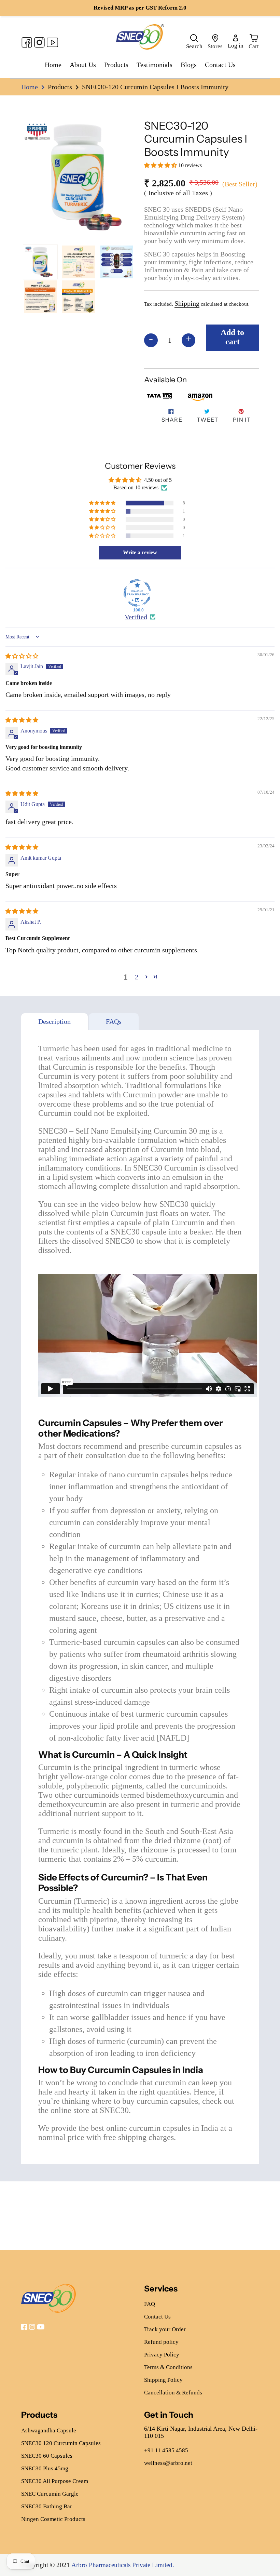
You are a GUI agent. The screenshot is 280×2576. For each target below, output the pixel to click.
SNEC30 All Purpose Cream (55, 2481)
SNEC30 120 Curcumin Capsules (61, 2443)
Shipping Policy (163, 2380)
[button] (161, 165)
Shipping (187, 303)
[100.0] (137, 593)
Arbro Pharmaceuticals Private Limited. (123, 2565)
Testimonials (155, 65)
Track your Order (165, 2329)
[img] (22, 656)
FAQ (150, 2304)
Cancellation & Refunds (173, 2393)
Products (116, 65)
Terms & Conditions (168, 2367)
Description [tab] (54, 1021)
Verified (136, 617)
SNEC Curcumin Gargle (50, 2494)
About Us (83, 65)
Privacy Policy (162, 2355)
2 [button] (137, 977)
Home (53, 65)
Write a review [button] (140, 552)
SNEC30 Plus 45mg (45, 2468)
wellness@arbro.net (168, 2463)
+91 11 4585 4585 (166, 2450)
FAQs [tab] (114, 1021)
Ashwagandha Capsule (49, 2430)
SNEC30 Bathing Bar (47, 2506)
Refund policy (161, 2342)
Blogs (189, 65)
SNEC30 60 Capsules (47, 2456)
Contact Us (220, 65)
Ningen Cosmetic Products (53, 2519)
